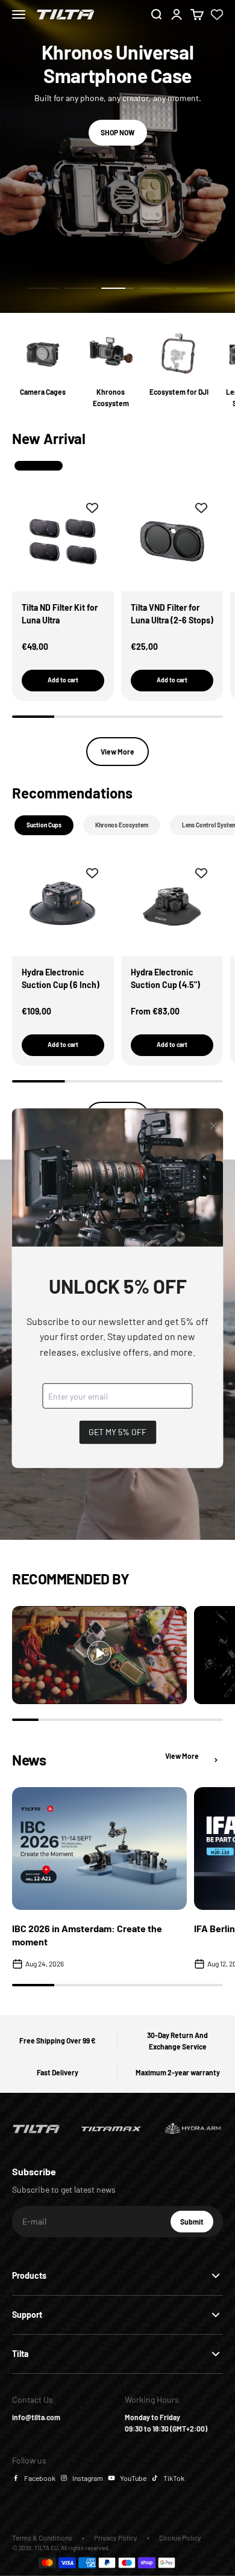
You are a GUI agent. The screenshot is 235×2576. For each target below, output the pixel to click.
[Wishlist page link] (217, 14)
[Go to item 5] (192, 288)
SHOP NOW (118, 132)
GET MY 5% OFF (117, 1432)
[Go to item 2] (80, 288)
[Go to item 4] (155, 288)
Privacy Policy (116, 2537)
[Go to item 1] (43, 288)
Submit (197, 2225)
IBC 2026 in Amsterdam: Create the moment (87, 1935)
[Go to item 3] (117, 288)
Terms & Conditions (42, 2537)
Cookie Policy (180, 2537)
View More (117, 752)
